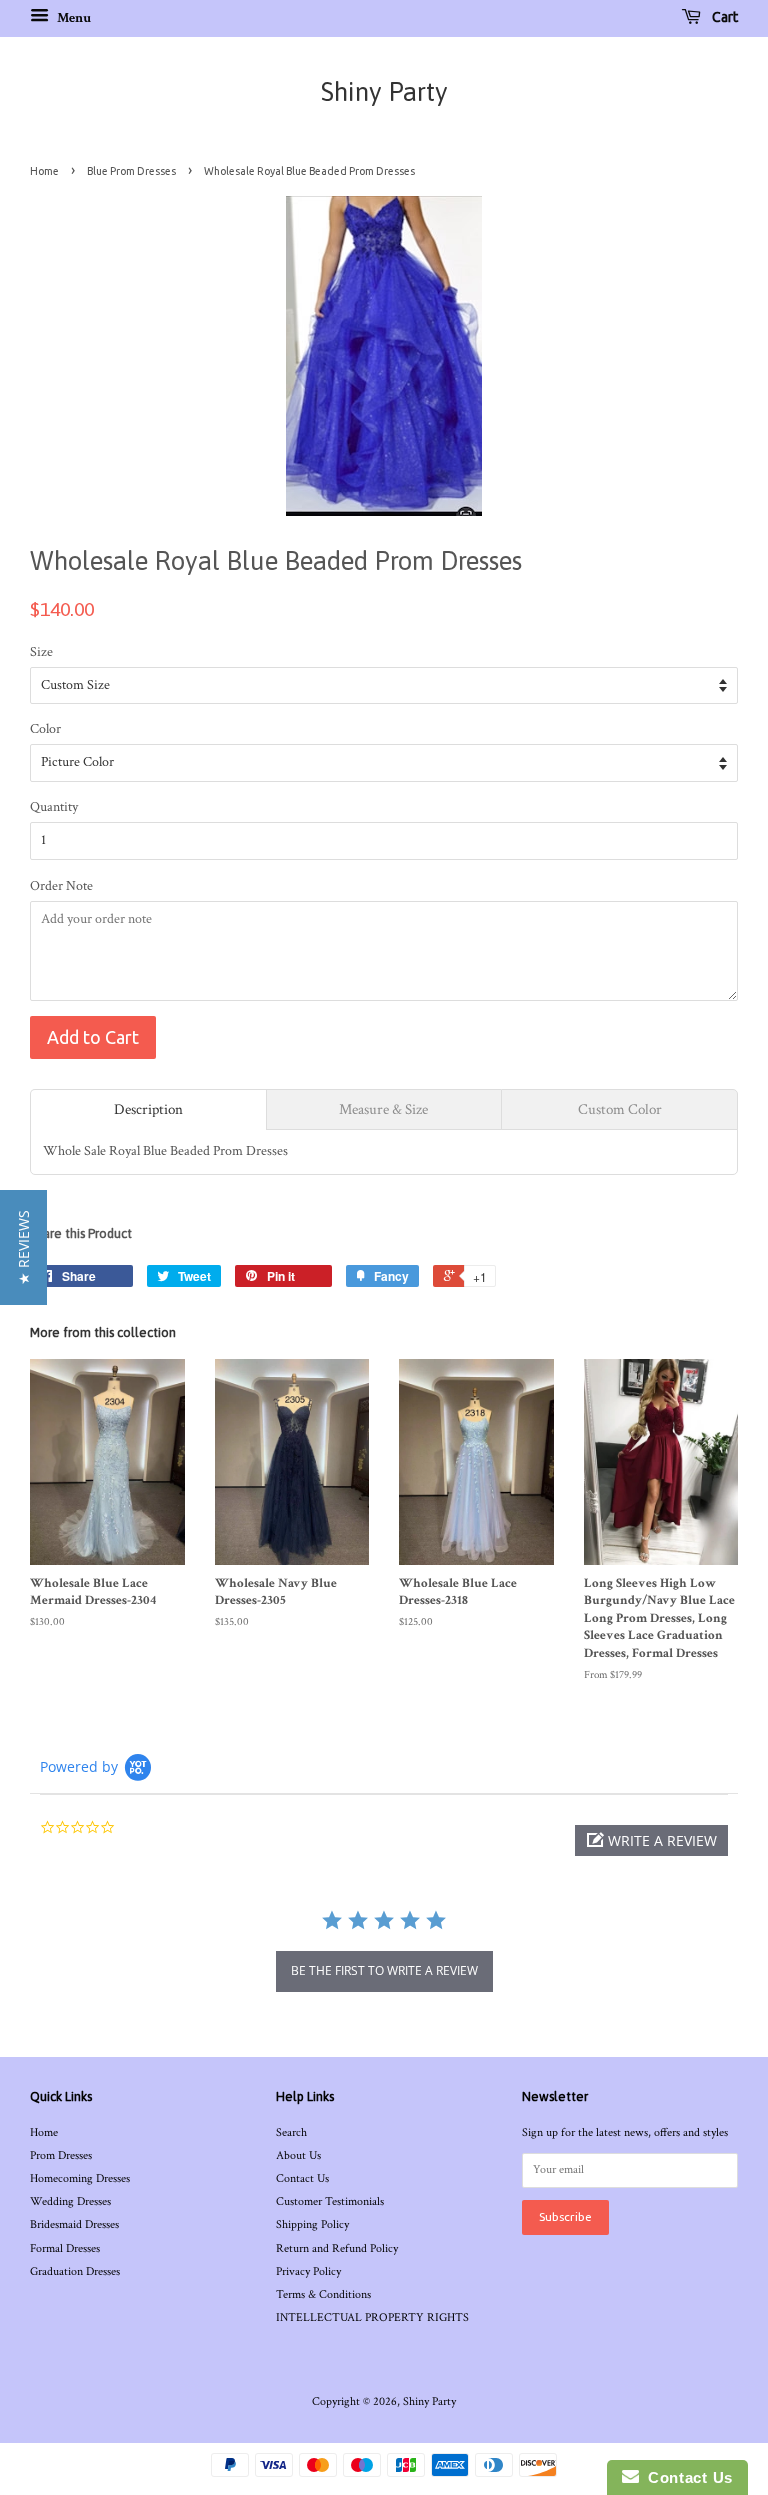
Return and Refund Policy (337, 2248)
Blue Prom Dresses (131, 171)
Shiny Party (384, 92)
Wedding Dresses (70, 2201)
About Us (298, 2155)
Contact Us (302, 2178)
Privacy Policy (308, 2271)
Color (45, 729)
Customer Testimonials (330, 2201)
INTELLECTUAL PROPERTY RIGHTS (372, 2317)
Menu (72, 18)
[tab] (148, 1109)
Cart (723, 17)
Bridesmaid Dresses (74, 2224)
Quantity (54, 807)
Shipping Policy (312, 2224)
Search (291, 2132)
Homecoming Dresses (80, 2178)
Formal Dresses (65, 2248)
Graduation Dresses (75, 2271)
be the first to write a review (384, 1970)
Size (41, 652)
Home (44, 171)
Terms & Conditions (323, 2294)
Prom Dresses (61, 2155)
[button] (651, 1840)
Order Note (61, 886)
